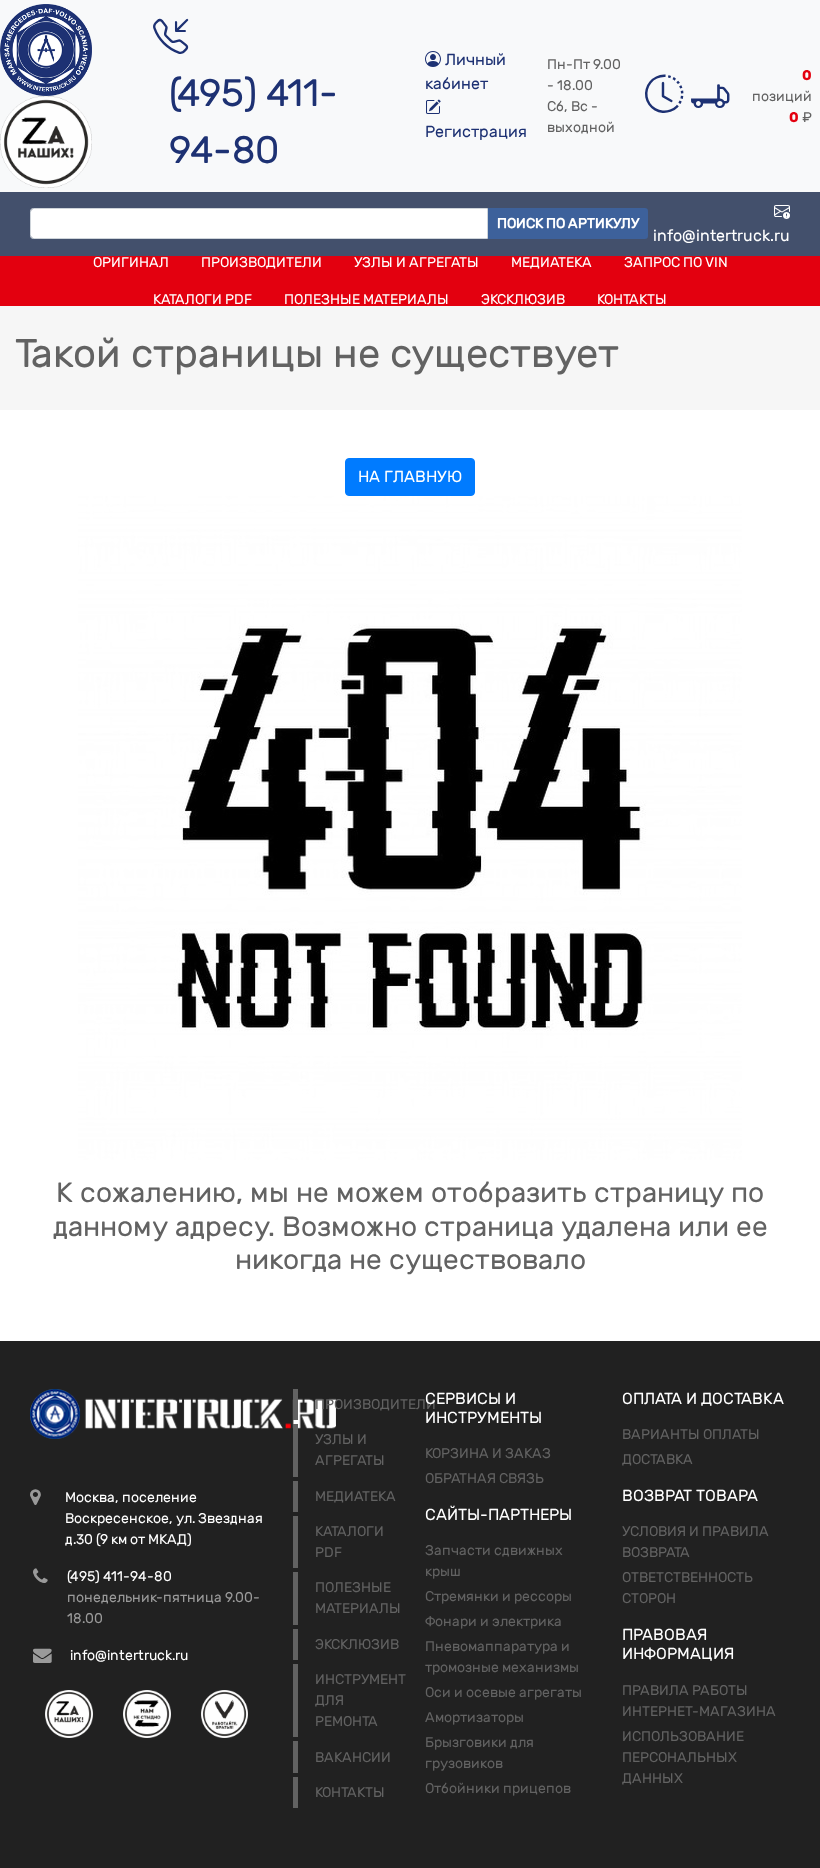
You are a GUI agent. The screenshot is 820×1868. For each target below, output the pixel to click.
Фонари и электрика (493, 1621)
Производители (261, 262)
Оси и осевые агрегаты (503, 1692)
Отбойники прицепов (498, 1788)
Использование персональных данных (683, 1757)
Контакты (632, 299)
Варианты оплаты (691, 1434)
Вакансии (353, 1757)
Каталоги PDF (202, 299)
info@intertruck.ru (721, 235)
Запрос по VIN (676, 262)
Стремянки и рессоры (498, 1596)
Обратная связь (484, 1478)
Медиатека (551, 262)
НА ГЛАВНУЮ (410, 476)
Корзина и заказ (488, 1453)
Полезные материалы (366, 299)
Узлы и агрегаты (416, 262)
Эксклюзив (523, 299)
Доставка (657, 1459)
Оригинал (131, 262)
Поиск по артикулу (568, 223)
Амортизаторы (474, 1717)
